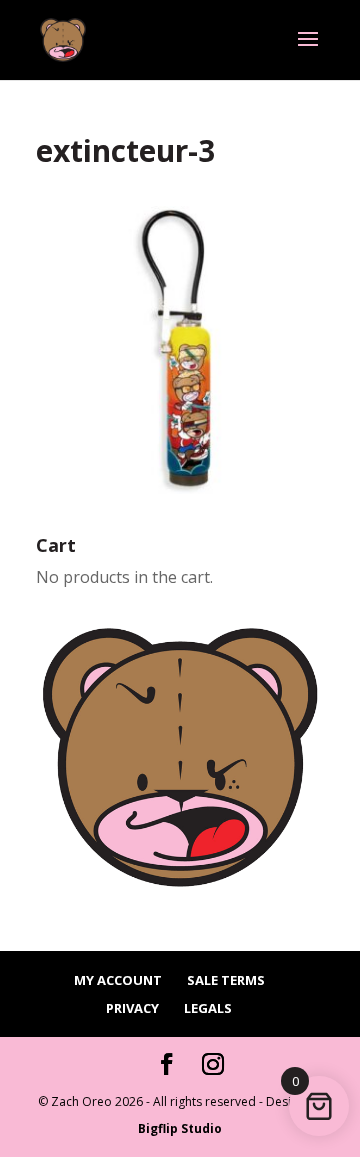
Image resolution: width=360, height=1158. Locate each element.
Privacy (132, 1008)
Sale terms (226, 980)
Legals (208, 1008)
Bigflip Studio (180, 1128)
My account (118, 980)
